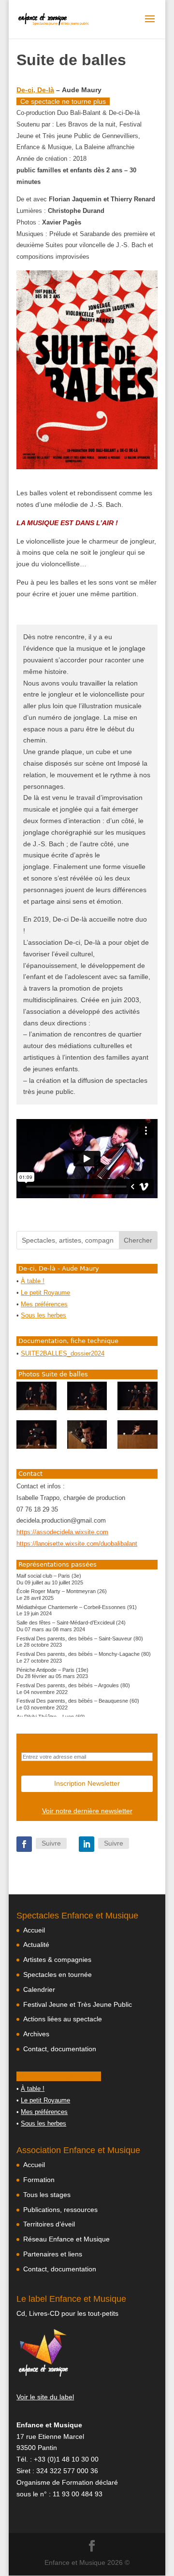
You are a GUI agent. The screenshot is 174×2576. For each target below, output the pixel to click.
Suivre (51, 1843)
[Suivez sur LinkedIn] (87, 1844)
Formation (39, 2180)
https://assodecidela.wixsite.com (62, 1532)
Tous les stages (47, 2195)
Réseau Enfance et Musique (66, 2239)
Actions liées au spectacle (63, 2019)
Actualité (36, 1945)
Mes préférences (44, 1304)
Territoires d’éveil (49, 2224)
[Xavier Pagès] (36, 1396)
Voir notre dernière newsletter (87, 1811)
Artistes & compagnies (57, 1960)
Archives (36, 2034)
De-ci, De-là (35, 90)
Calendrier (39, 1989)
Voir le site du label (45, 2397)
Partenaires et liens (53, 2254)
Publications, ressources (60, 2210)
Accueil (34, 1930)
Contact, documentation (60, 2049)
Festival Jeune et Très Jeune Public (78, 2004)
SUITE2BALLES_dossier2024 (63, 1354)
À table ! (33, 1281)
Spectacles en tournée (58, 1974)
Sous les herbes (43, 1316)
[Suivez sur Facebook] (24, 1844)
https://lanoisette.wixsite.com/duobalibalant (77, 1544)
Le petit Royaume (45, 1293)
